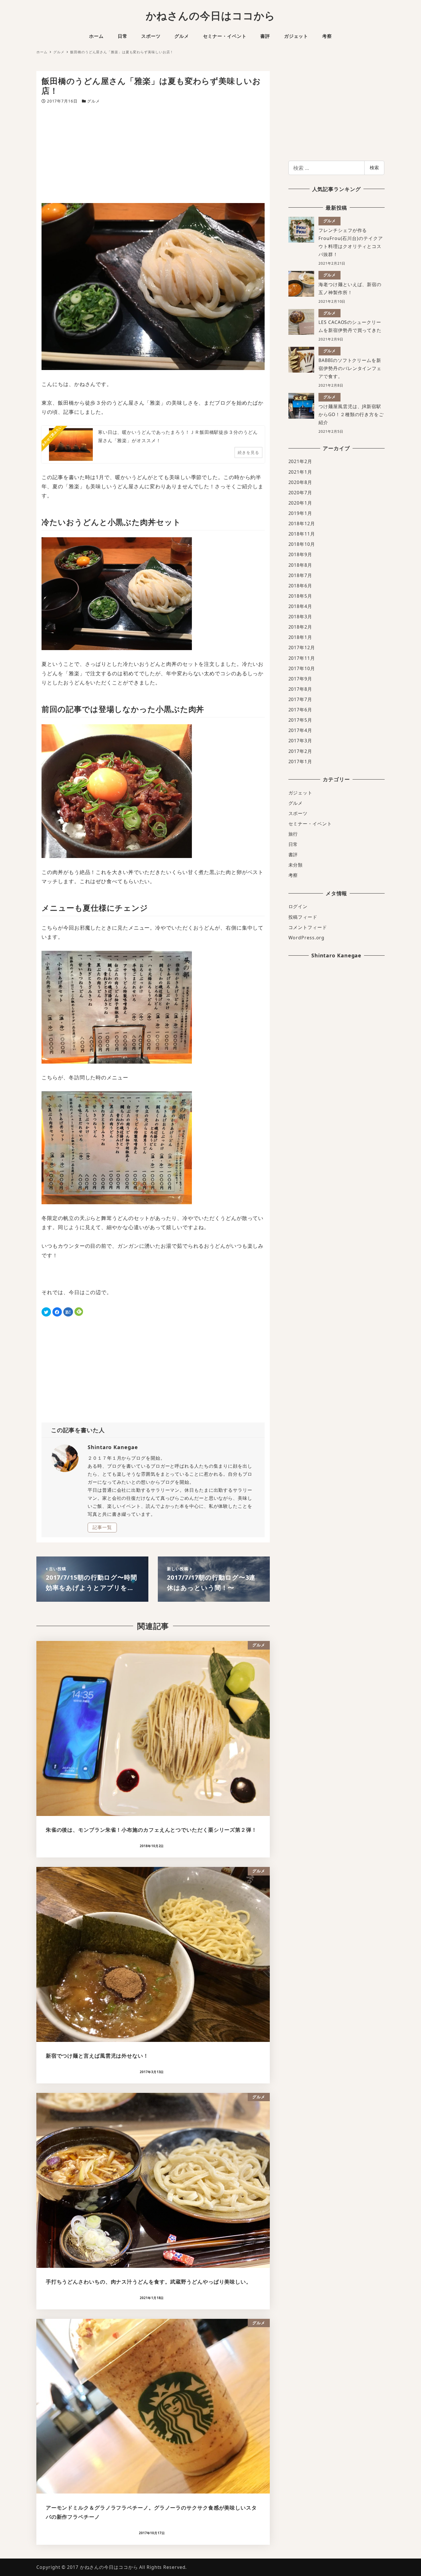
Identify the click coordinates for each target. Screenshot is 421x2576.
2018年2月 (300, 627)
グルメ (94, 101)
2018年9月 (300, 554)
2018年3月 (300, 617)
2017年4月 (300, 730)
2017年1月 (300, 761)
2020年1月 (300, 503)
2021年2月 (300, 461)
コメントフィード (308, 927)
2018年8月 (300, 565)
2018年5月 (300, 596)
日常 (293, 844)
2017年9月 (300, 679)
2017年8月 (300, 689)
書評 (293, 855)
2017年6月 (300, 710)
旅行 (293, 834)
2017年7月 (300, 699)
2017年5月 (300, 720)
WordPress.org (307, 938)
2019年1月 (300, 513)
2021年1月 (300, 472)
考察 (293, 875)
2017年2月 (300, 751)
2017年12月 (302, 648)
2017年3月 (300, 741)
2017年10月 (302, 668)
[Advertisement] (153, 154)
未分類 (296, 865)
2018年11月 (302, 534)
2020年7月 (300, 493)
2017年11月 (302, 658)
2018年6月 (300, 586)
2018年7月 (300, 575)
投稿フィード (303, 917)
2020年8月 (300, 482)
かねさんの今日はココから (211, 16)
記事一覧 (102, 1527)
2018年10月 (302, 544)
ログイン (298, 906)
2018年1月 (300, 637)
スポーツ (298, 813)
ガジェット (301, 793)
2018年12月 (302, 524)
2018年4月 (300, 606)
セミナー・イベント (310, 824)
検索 (374, 168)
